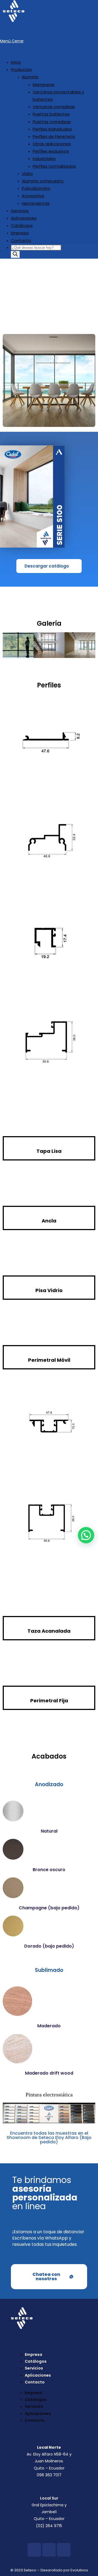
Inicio (16, 62)
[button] (86, 1535)
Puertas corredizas (52, 122)
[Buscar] (15, 254)
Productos (21, 70)
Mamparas (44, 85)
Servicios (20, 211)
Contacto (21, 240)
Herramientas (36, 203)
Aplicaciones (24, 218)
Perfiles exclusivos (51, 151)
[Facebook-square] (34, 2550)
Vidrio (27, 174)
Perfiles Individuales (52, 129)
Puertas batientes (51, 114)
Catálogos (22, 225)
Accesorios (33, 196)
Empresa (20, 233)
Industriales (44, 159)
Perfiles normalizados (54, 166)
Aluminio (30, 77)
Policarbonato (36, 188)
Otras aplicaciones (52, 144)
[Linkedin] (64, 2550)
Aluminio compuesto (43, 181)
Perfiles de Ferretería (54, 136)
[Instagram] (49, 2550)
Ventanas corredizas (54, 107)
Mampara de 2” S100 (55, 301)
